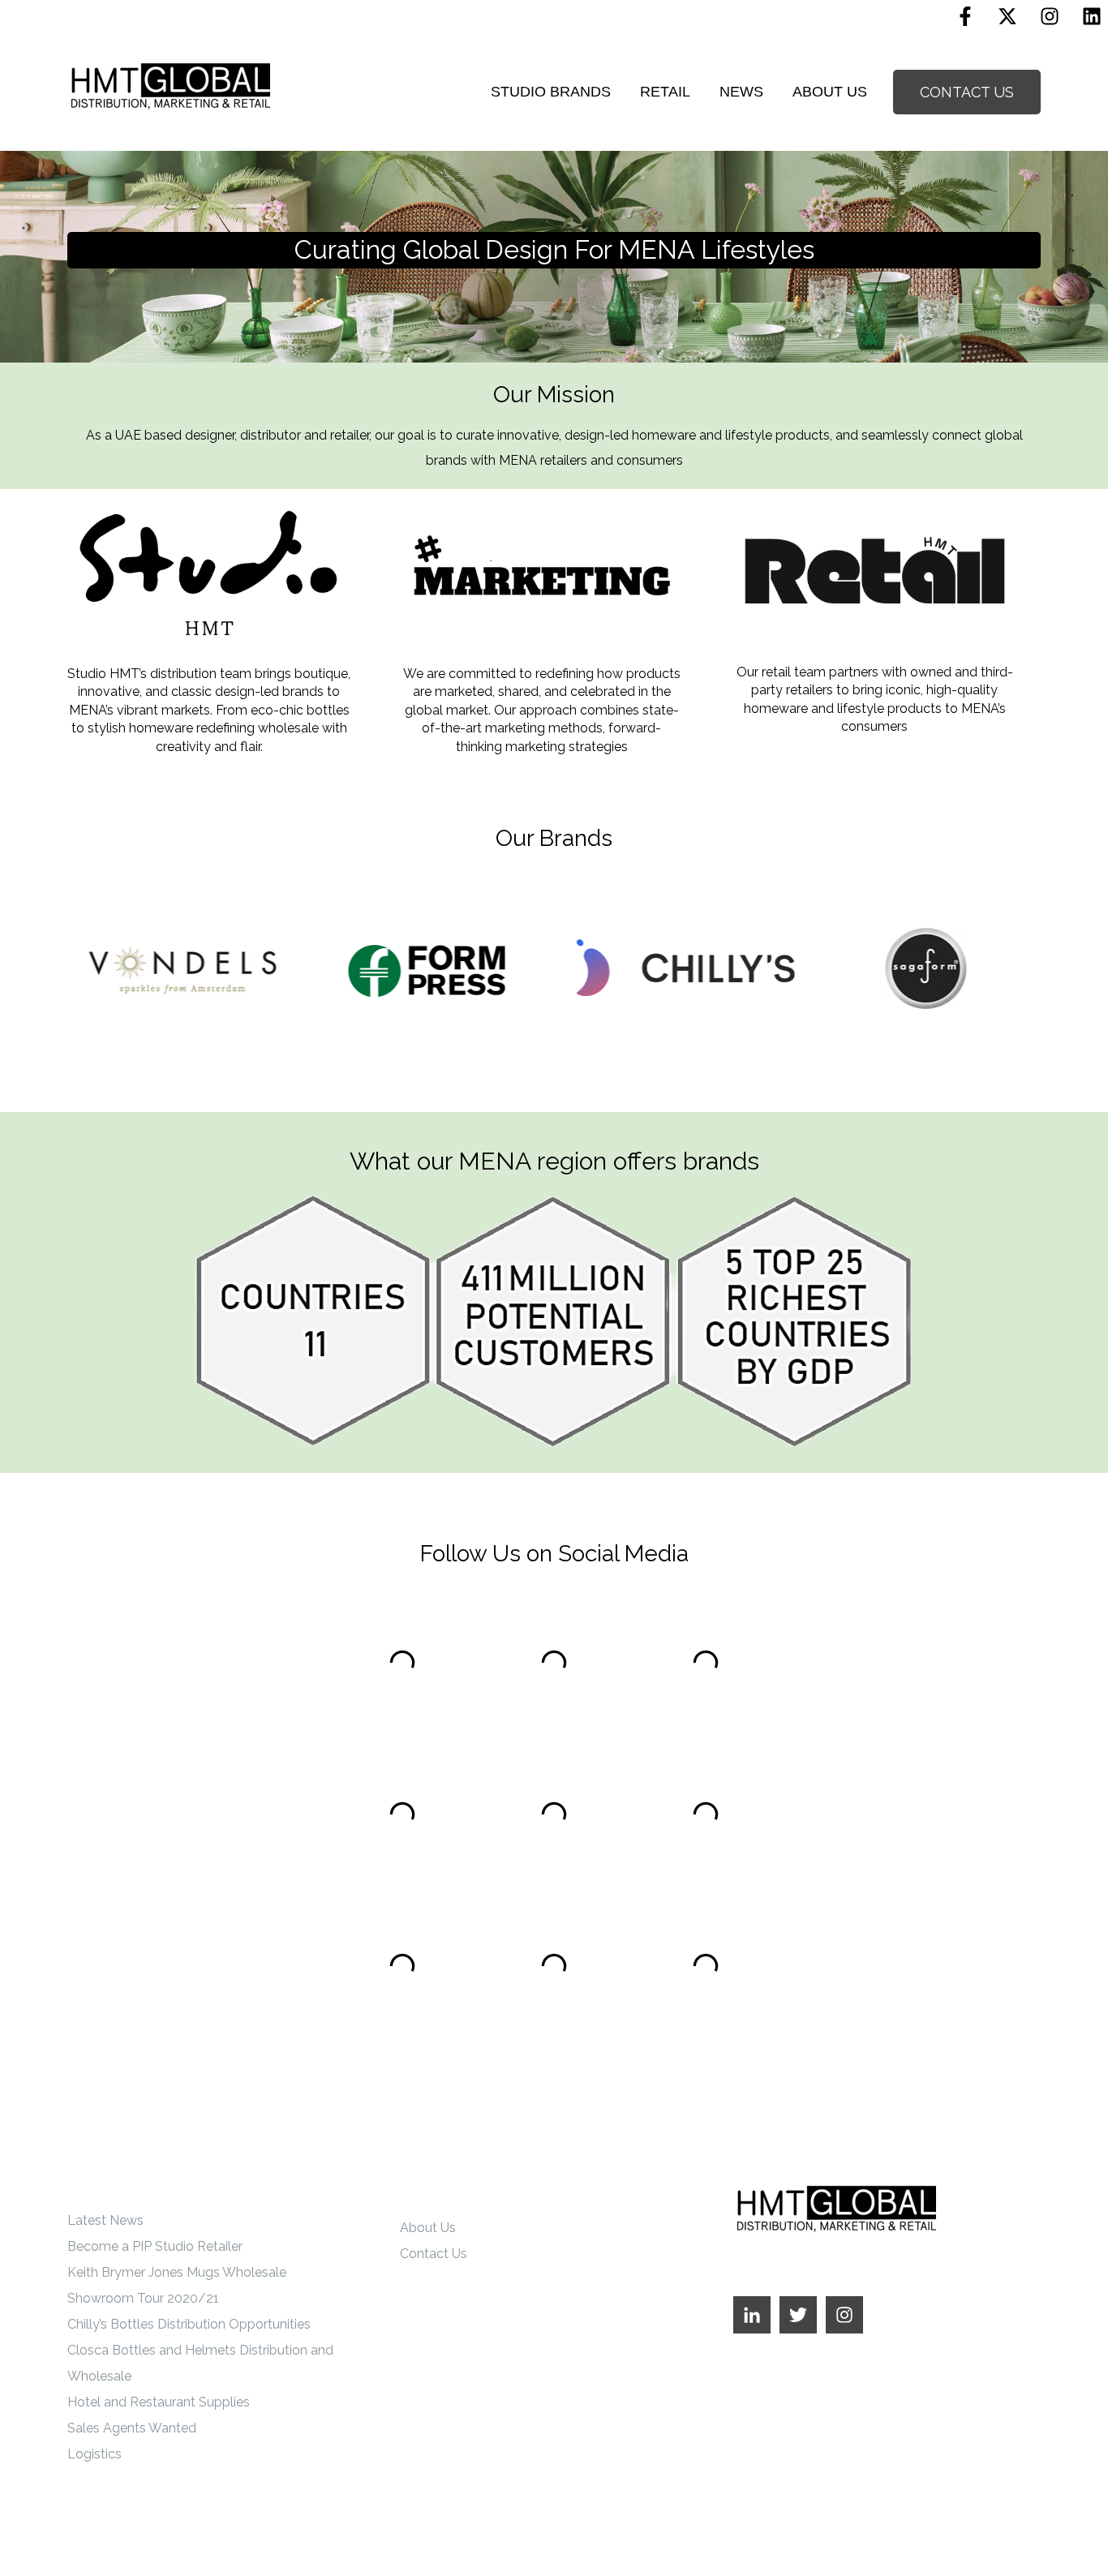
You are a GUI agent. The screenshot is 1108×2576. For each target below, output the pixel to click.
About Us (428, 2228)
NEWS (741, 92)
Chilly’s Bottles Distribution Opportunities (189, 2324)
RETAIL (665, 92)
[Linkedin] (1092, 16)
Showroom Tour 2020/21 (143, 2298)
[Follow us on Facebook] (965, 16)
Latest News (105, 2220)
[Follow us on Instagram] (1050, 16)
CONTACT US (967, 92)
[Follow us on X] (1007, 16)
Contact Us (434, 2254)
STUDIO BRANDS (551, 92)
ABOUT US (830, 92)
